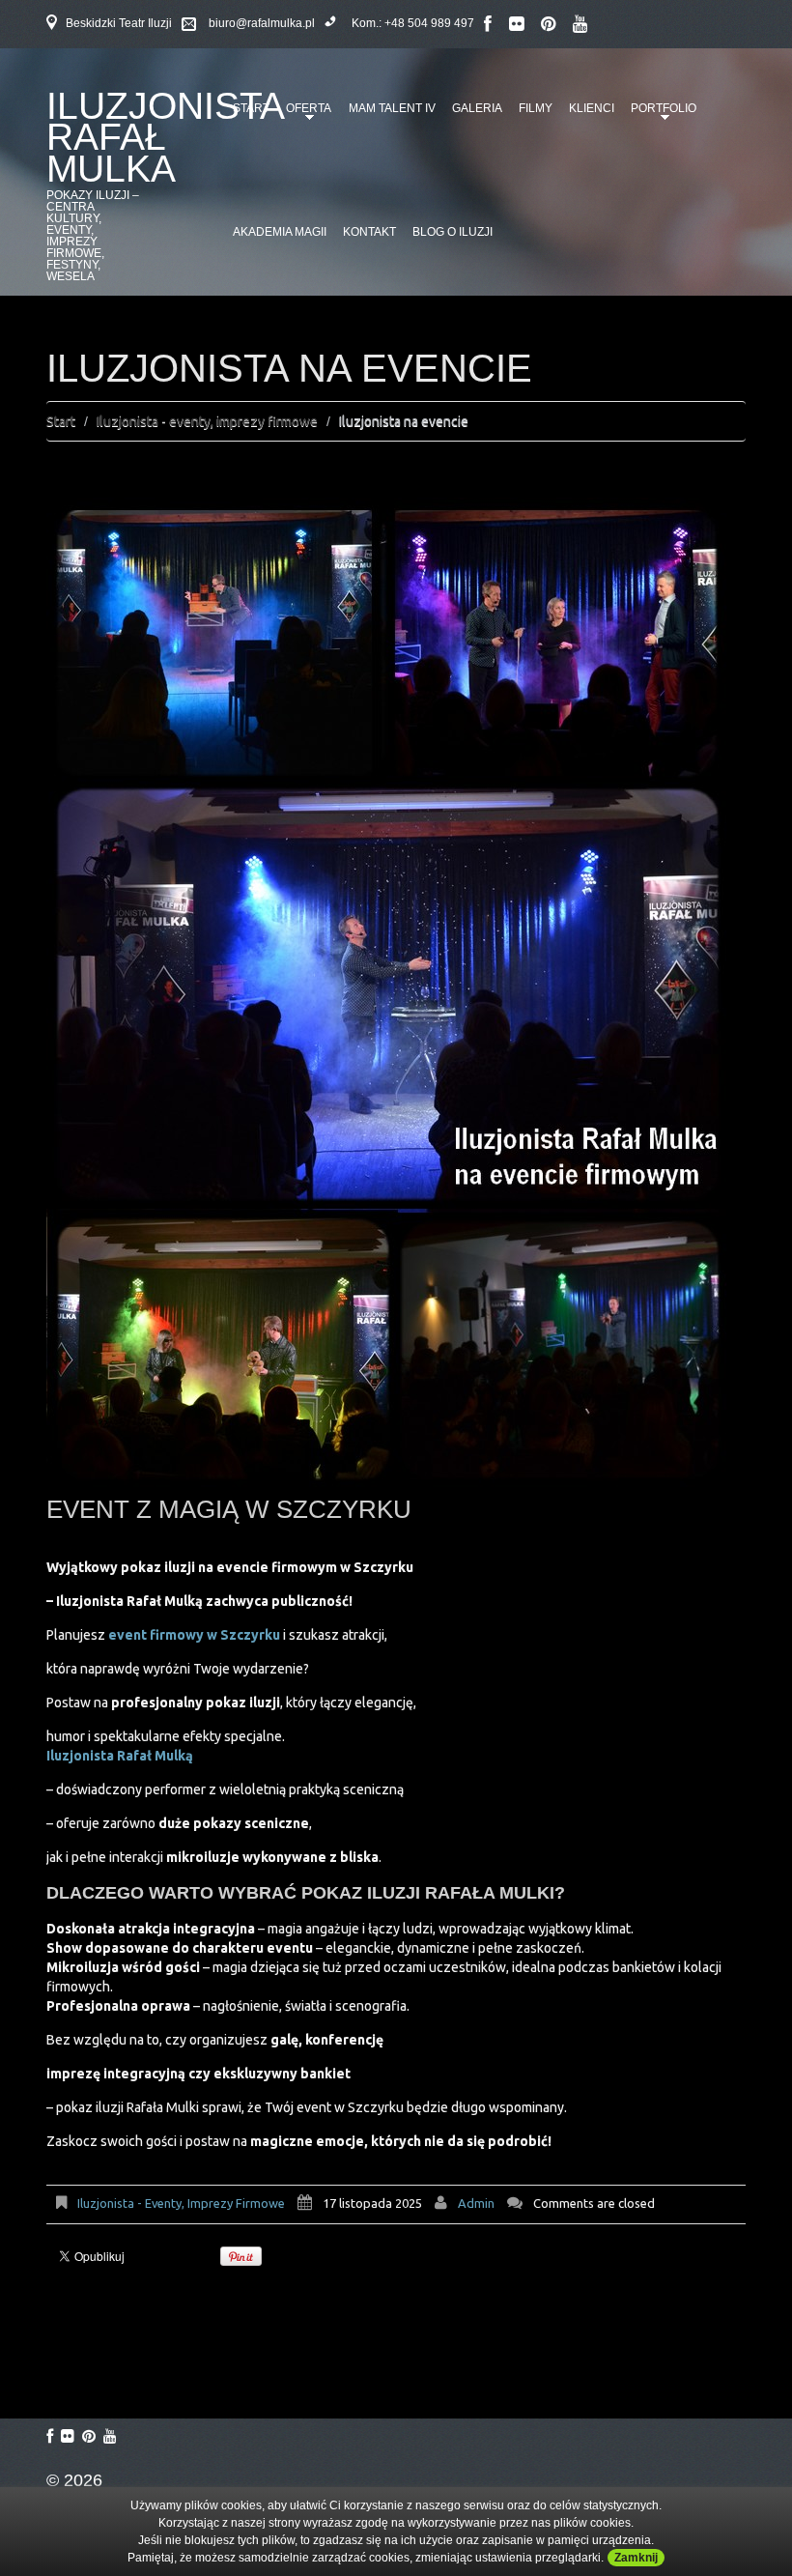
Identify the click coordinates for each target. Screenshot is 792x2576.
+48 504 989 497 (429, 23)
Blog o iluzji (453, 232)
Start (61, 421)
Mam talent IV (392, 108)
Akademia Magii (280, 232)
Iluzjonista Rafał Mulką (120, 1756)
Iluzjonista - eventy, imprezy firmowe (207, 421)
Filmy (536, 108)
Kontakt (369, 232)
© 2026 (74, 2480)
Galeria (477, 108)
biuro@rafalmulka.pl (262, 23)
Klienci (592, 108)
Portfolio (660, 115)
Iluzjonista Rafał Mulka (165, 137)
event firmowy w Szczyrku (194, 1635)
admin (476, 2203)
